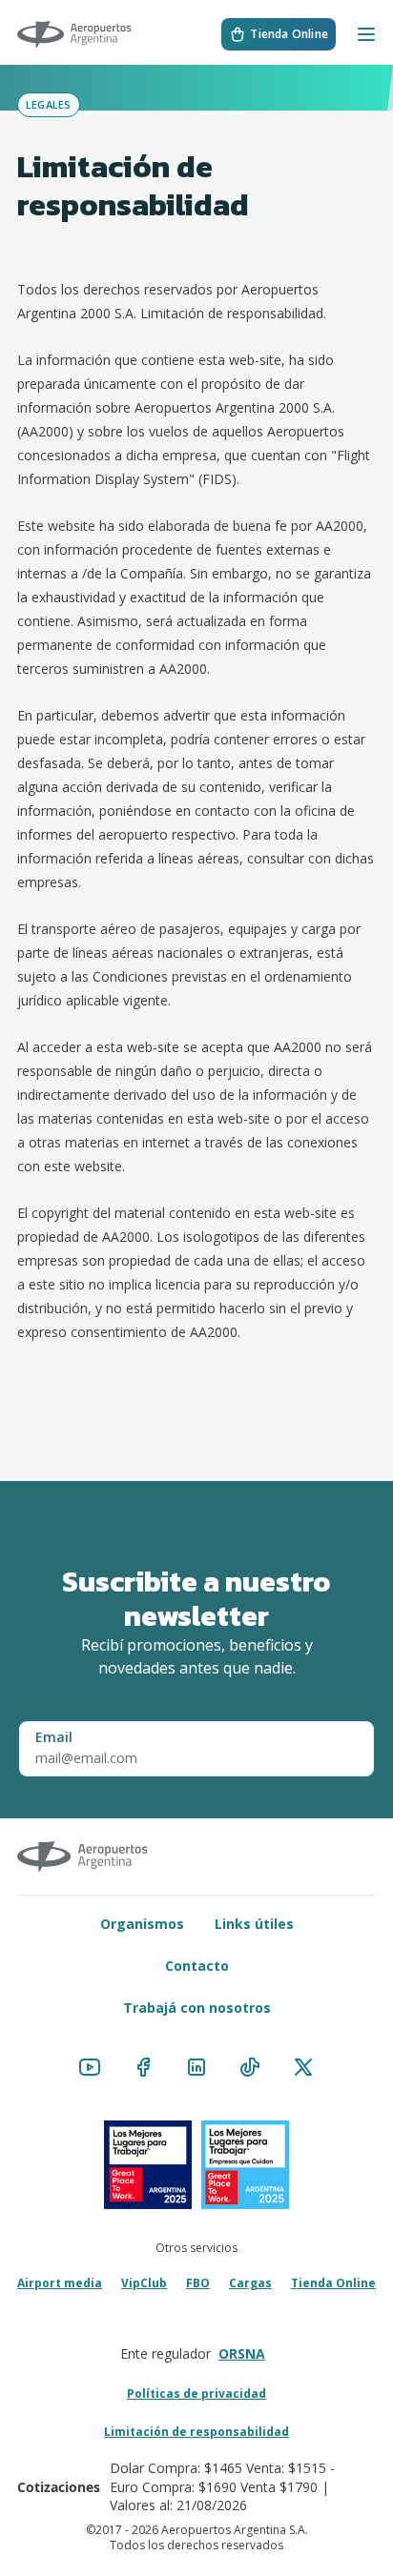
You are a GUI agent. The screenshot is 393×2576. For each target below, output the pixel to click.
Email (54, 1737)
